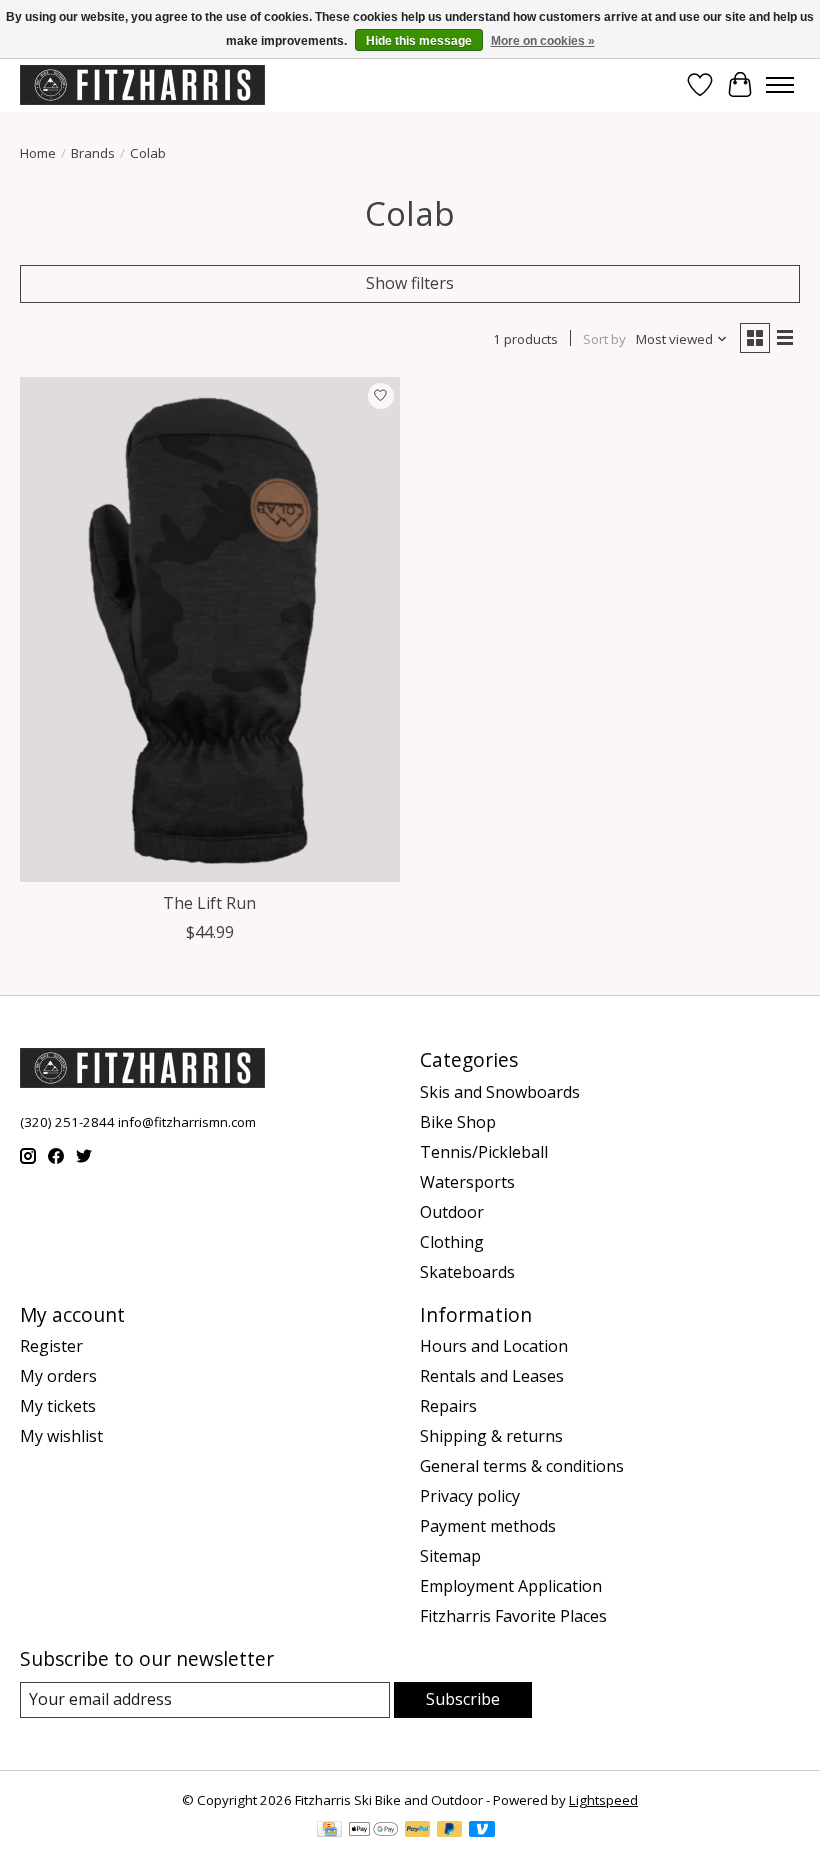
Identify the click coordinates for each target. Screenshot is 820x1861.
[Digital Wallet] (373, 1831)
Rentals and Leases (492, 1376)
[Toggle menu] (780, 85)
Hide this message (419, 41)
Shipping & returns (491, 1436)
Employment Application (511, 1586)
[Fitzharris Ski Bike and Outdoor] (142, 84)
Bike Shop (458, 1122)
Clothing (452, 1242)
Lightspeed (603, 1800)
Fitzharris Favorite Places (513, 1616)
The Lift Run (209, 903)
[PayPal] (418, 1831)
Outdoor (452, 1212)
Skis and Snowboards (500, 1092)
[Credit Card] (329, 1831)
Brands (93, 153)
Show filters (410, 283)
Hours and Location (494, 1346)
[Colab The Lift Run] (210, 629)
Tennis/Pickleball (484, 1152)
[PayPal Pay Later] (450, 1831)
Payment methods (488, 1526)
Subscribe (463, 1699)
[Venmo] (482, 1831)
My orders (58, 1376)
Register (51, 1346)
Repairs (448, 1406)
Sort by (604, 339)
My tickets (58, 1406)
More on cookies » (543, 41)
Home (38, 153)
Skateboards (467, 1272)
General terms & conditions (522, 1466)
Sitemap (450, 1556)
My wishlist (61, 1436)
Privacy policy (470, 1496)
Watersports (467, 1182)
